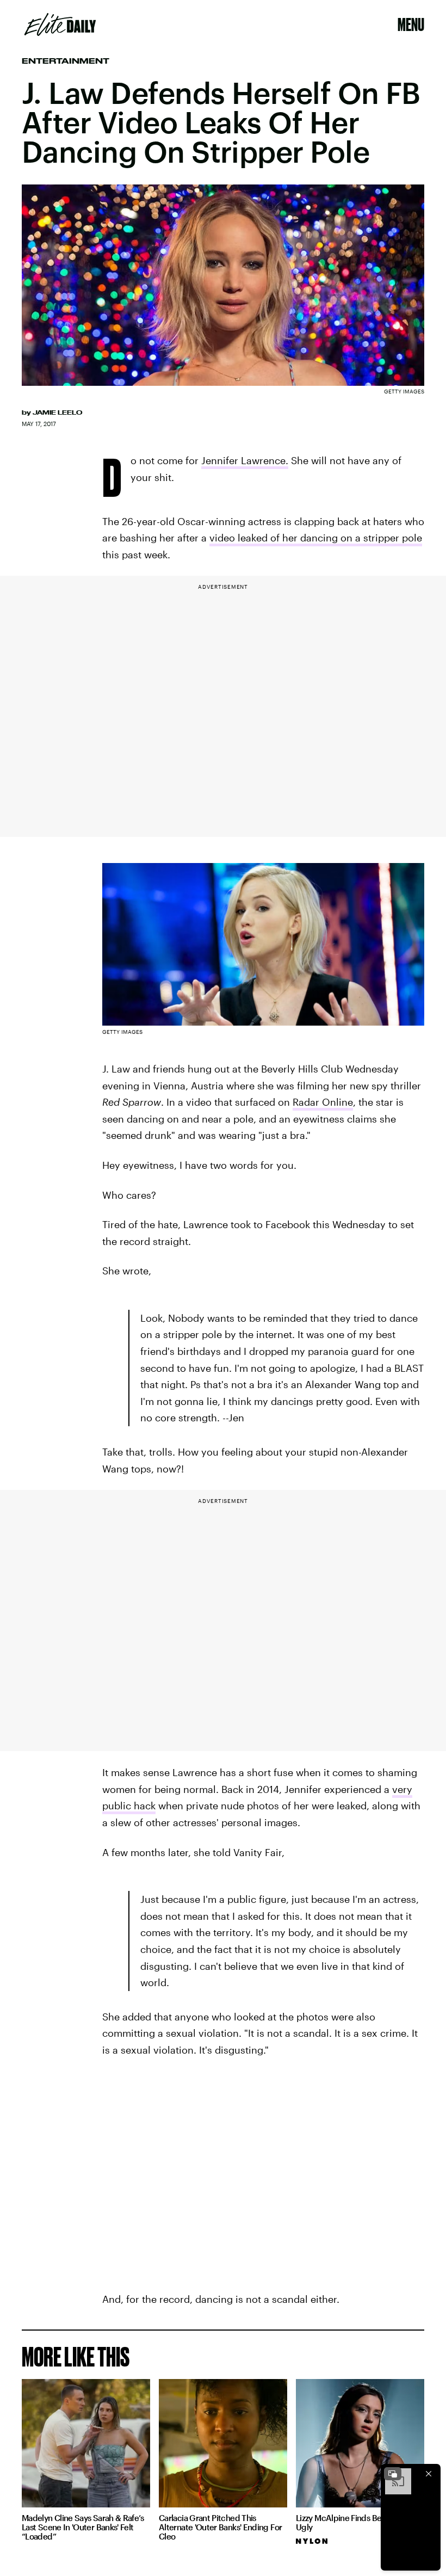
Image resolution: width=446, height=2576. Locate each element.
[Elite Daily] (60, 24)
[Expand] (393, 2474)
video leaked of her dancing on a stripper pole (316, 538)
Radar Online (323, 1102)
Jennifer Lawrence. (245, 460)
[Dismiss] (429, 2474)
